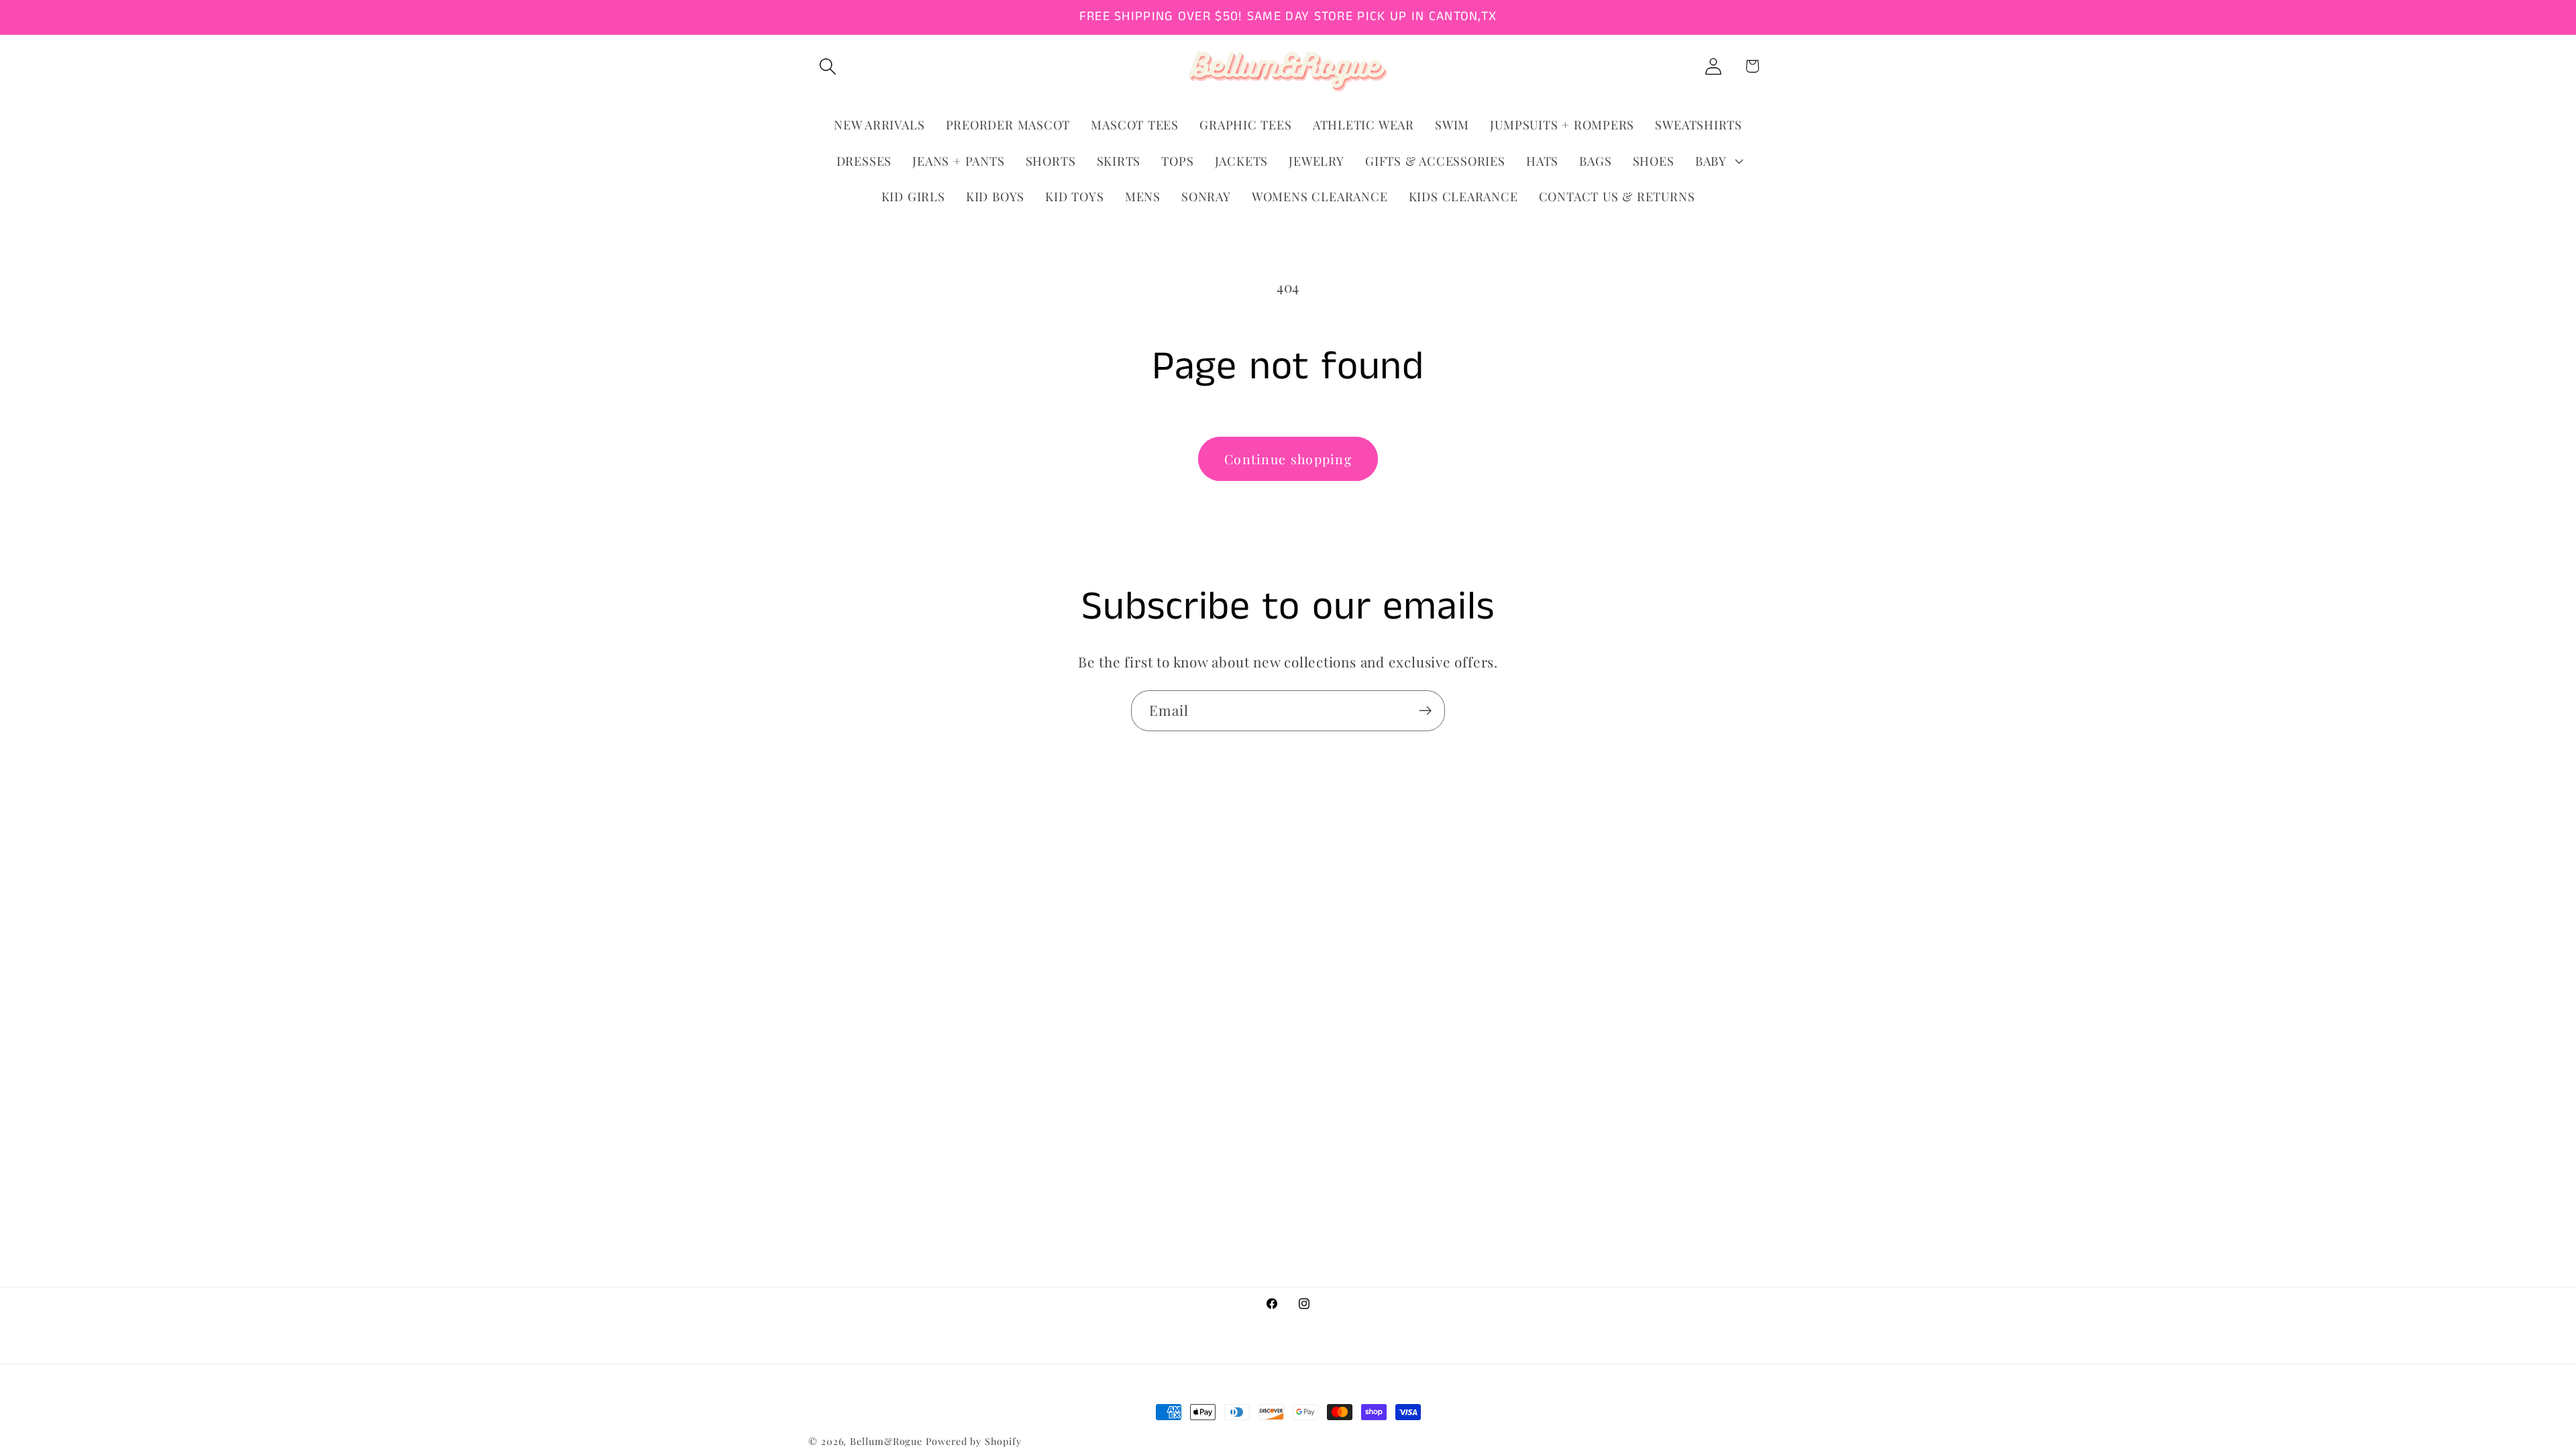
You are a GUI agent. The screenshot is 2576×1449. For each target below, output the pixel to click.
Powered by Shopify (973, 1441)
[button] (827, 66)
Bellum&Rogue (886, 1441)
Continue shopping (1288, 459)
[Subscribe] (1425, 711)
